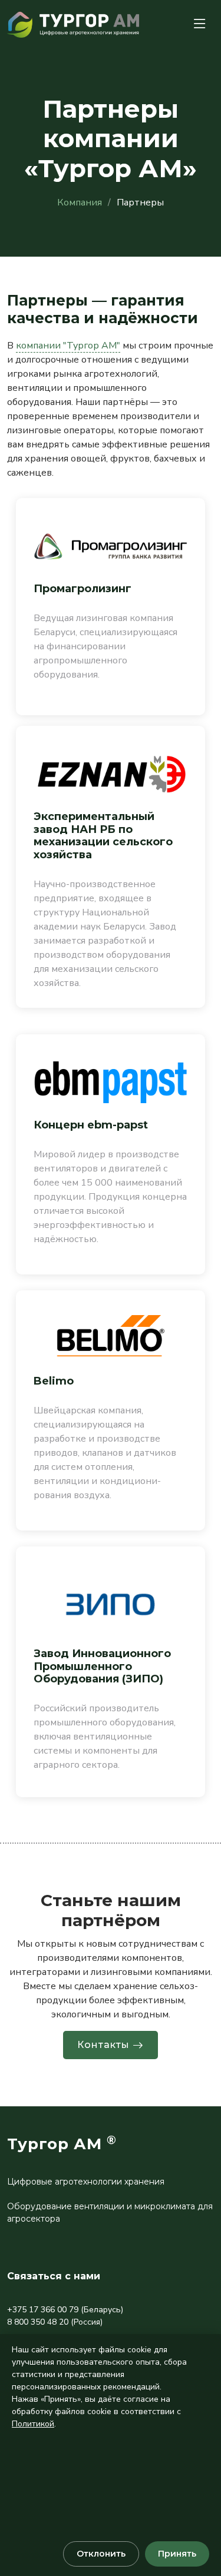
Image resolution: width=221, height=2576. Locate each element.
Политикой (33, 2424)
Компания (80, 203)
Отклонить (101, 2554)
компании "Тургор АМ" (68, 346)
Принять (177, 2554)
